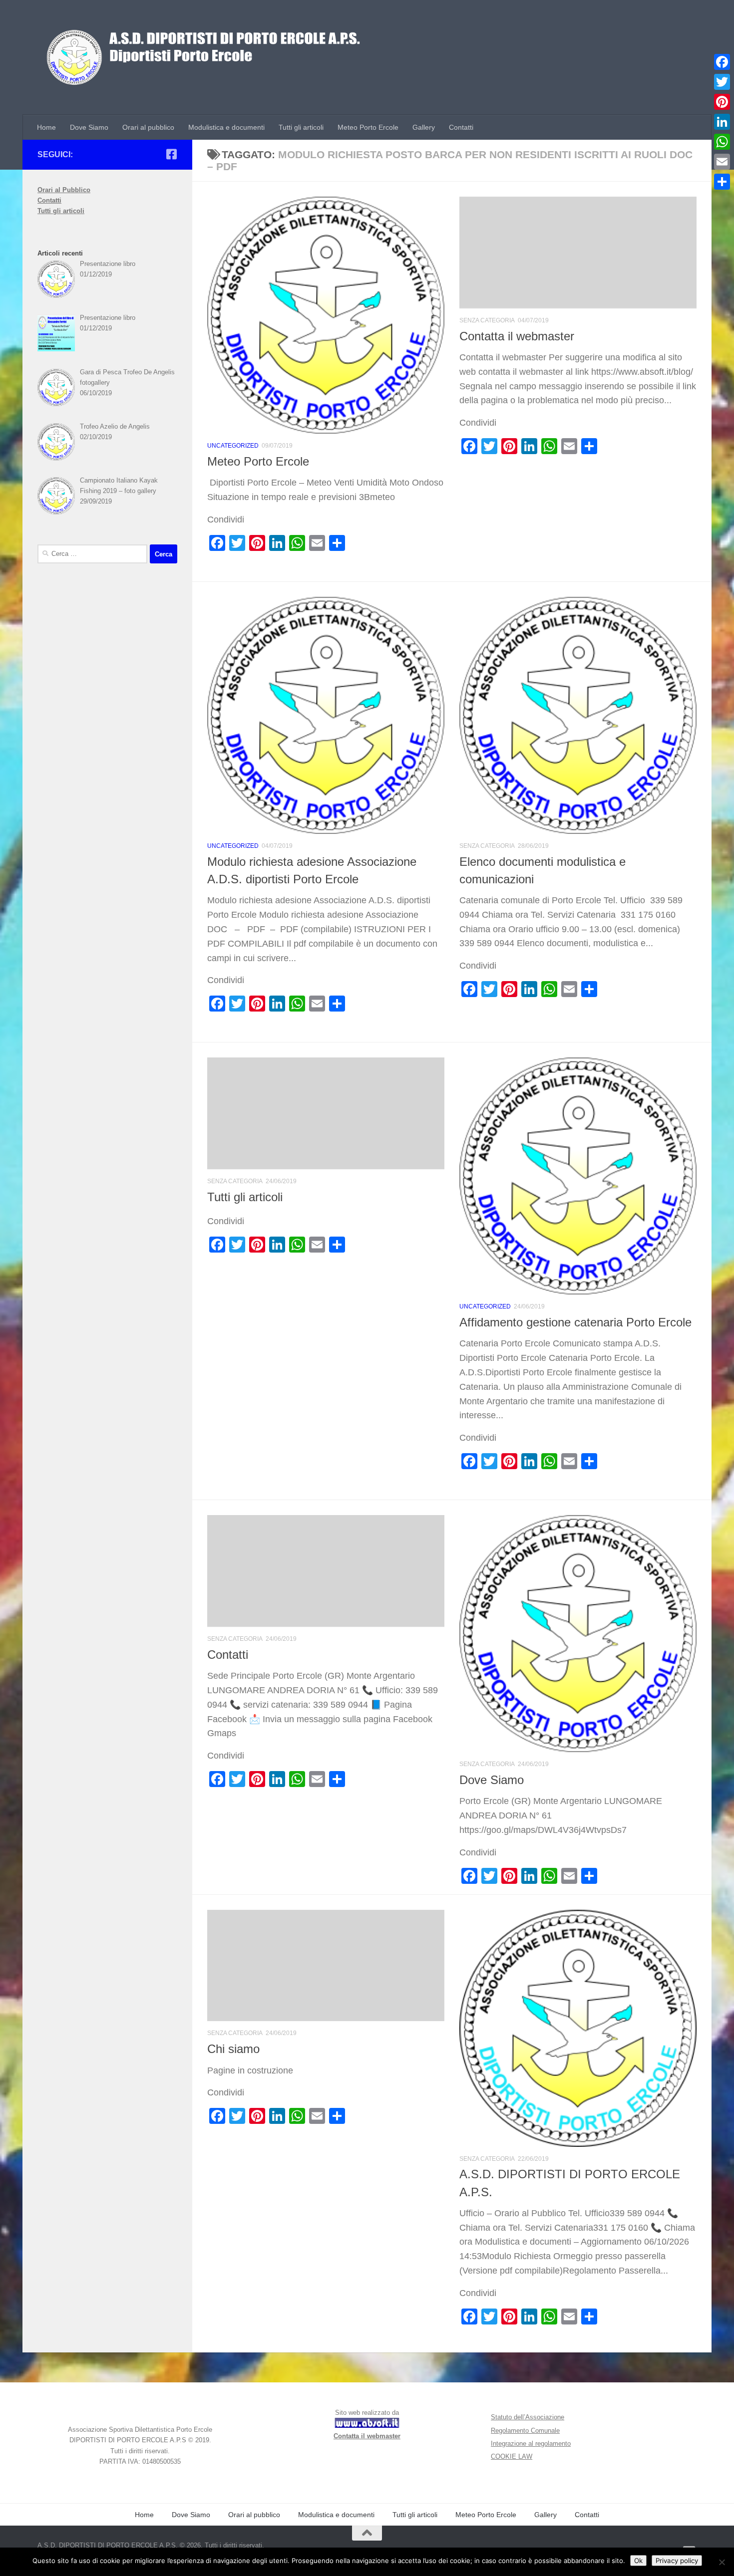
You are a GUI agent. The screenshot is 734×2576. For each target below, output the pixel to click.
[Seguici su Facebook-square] (171, 154)
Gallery (424, 127)
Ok (638, 2561)
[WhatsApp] (722, 142)
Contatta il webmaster (517, 336)
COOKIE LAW (512, 2456)
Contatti (461, 127)
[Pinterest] (722, 102)
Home (46, 127)
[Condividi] (722, 182)
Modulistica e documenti (226, 127)
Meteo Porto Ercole (368, 127)
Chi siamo (233, 2049)
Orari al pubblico (148, 127)
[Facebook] (722, 62)
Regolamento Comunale (525, 2431)
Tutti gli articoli (301, 127)
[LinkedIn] (722, 122)
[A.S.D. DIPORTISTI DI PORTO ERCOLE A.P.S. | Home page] (205, 57)
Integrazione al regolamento (531, 2444)
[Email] (722, 162)
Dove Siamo (89, 127)
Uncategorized (233, 446)
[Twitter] (722, 82)
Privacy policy (677, 2561)
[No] (722, 2562)
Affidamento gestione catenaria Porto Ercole (575, 1322)
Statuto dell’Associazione (528, 2417)
